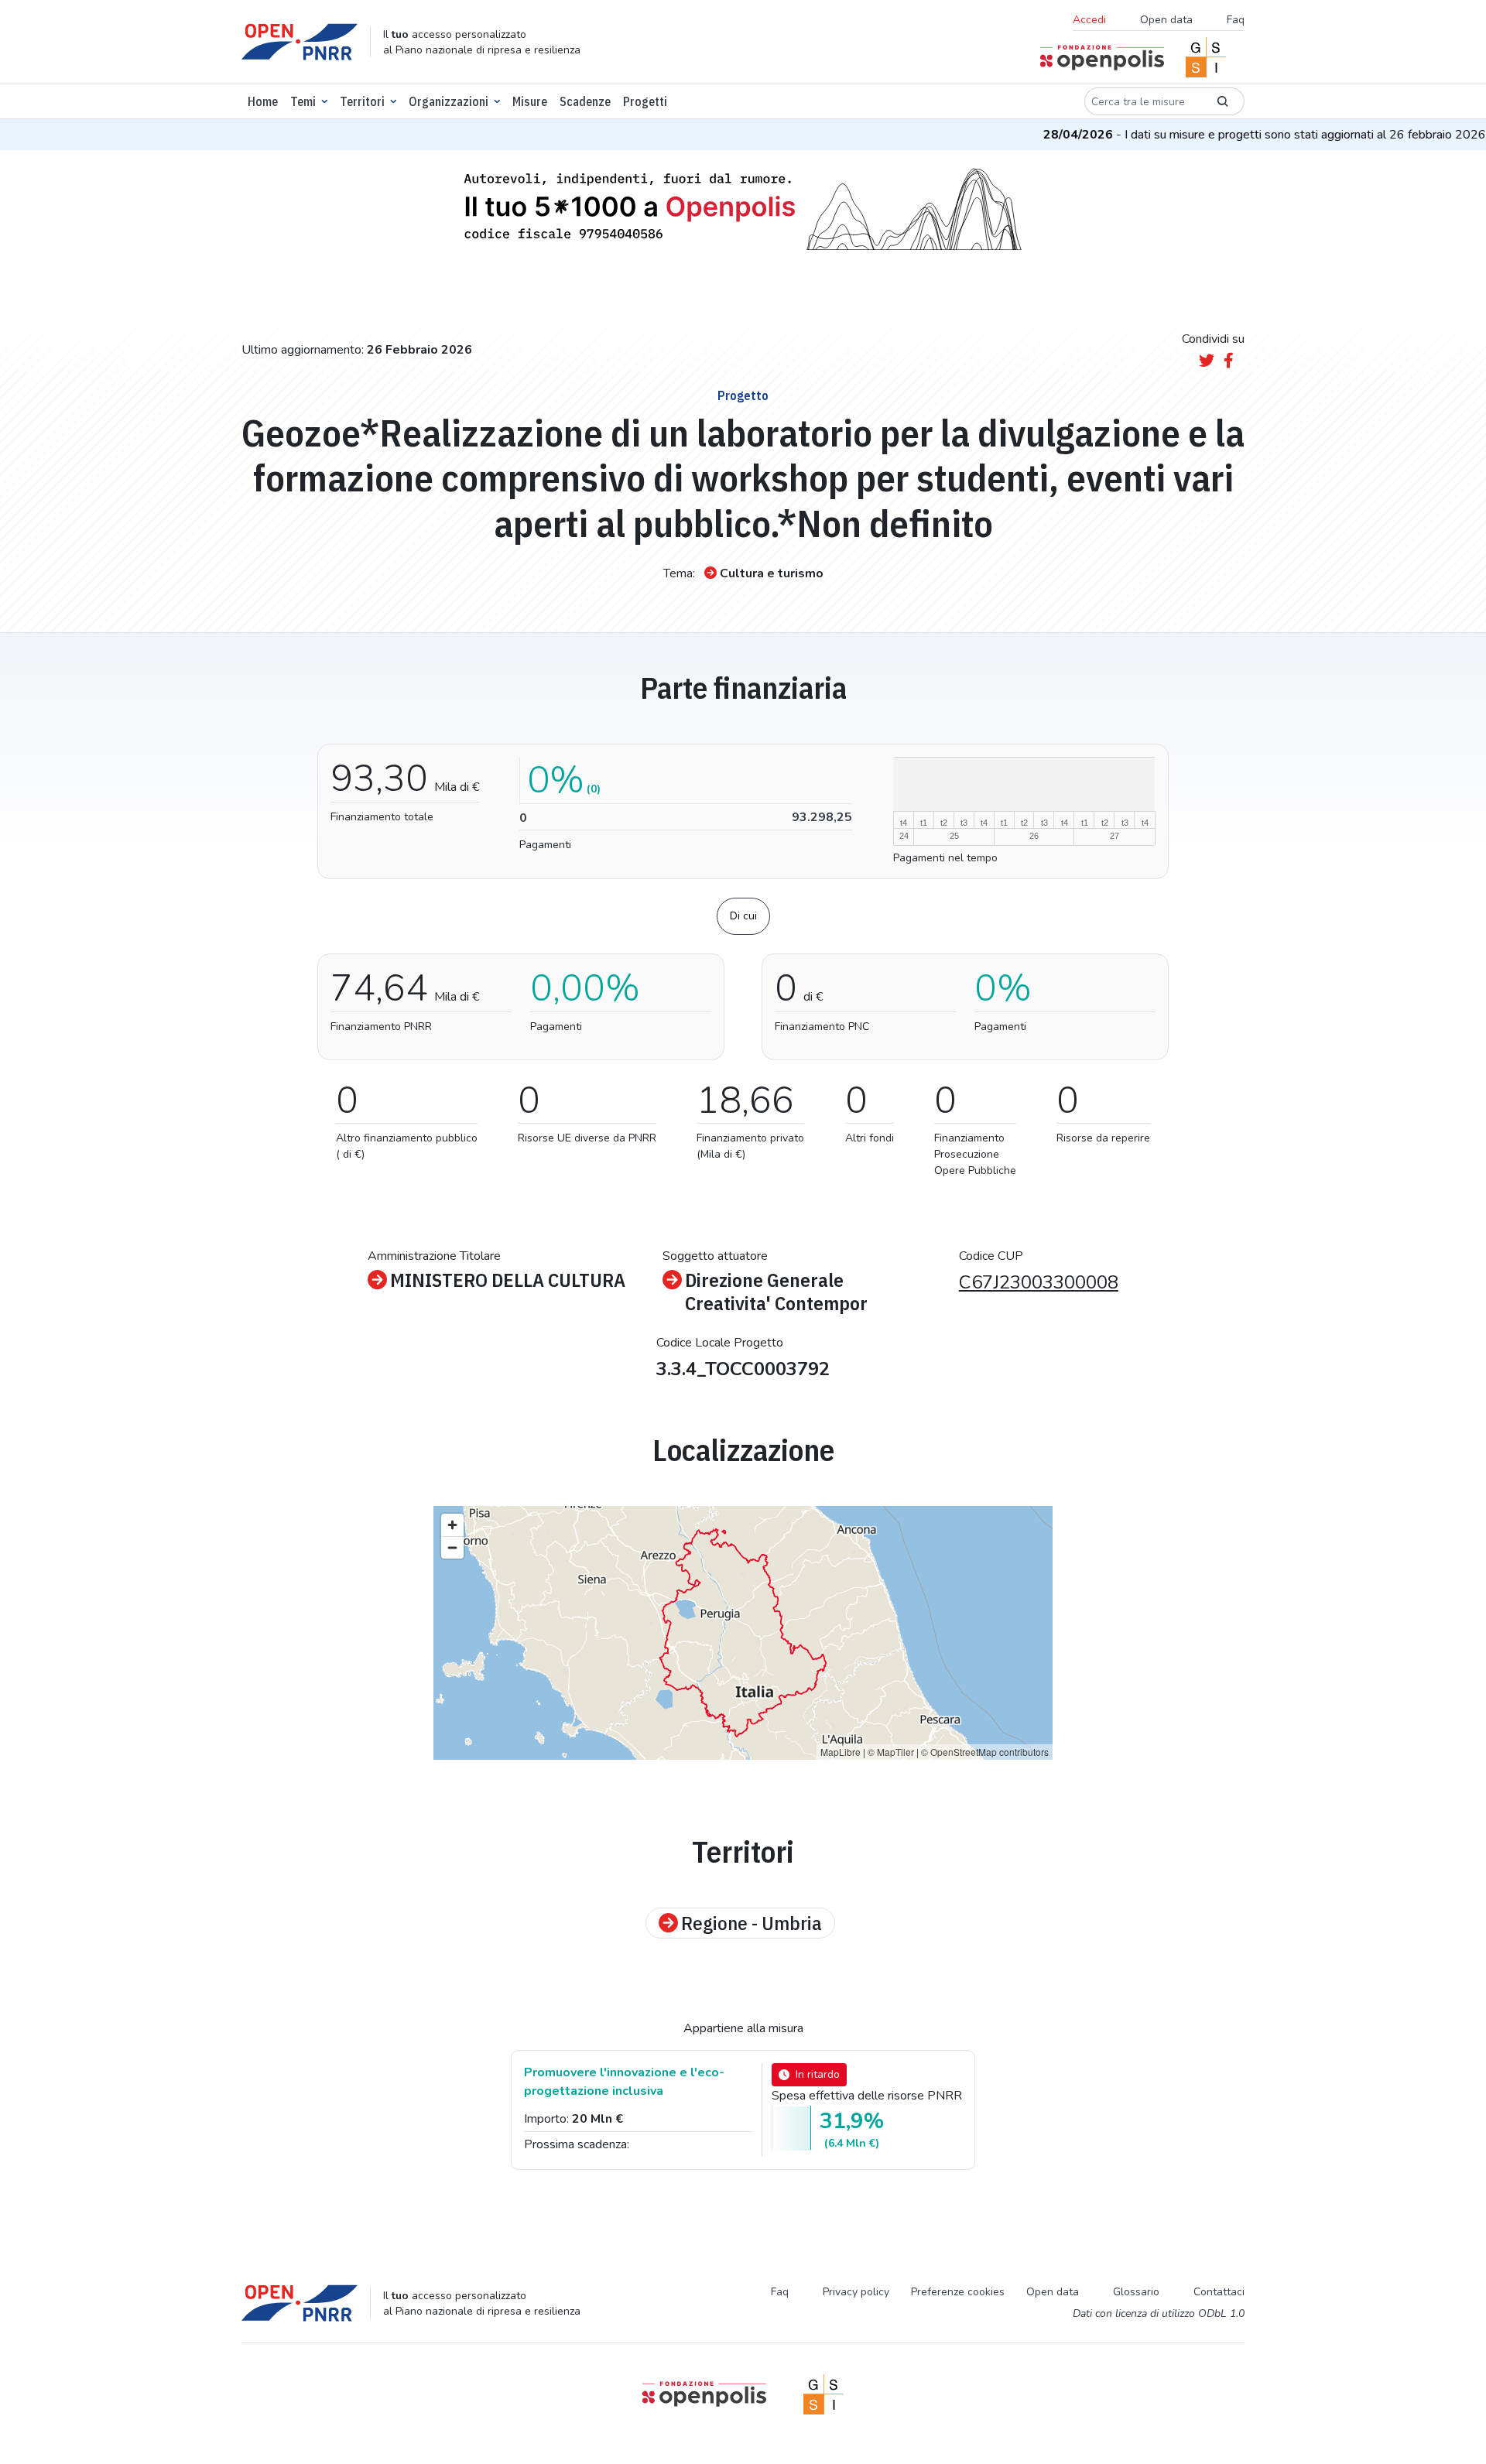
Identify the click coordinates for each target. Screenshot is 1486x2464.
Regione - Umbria (752, 1923)
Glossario (1136, 2292)
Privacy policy (856, 2292)
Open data (1166, 20)
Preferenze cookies (958, 2292)
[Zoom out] (452, 1547)
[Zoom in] (452, 1525)
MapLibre (841, 1752)
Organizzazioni (449, 101)
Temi (303, 101)
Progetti (645, 101)
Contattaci (1219, 2292)
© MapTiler (891, 1752)
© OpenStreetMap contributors (985, 1752)
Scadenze (585, 101)
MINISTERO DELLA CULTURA (508, 1280)
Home (263, 101)
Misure (530, 101)
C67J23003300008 (1039, 1282)
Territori (362, 101)
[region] (743, 1633)
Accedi (1089, 20)
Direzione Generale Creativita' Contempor (776, 1292)
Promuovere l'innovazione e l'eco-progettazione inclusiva (624, 2082)
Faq (1236, 20)
